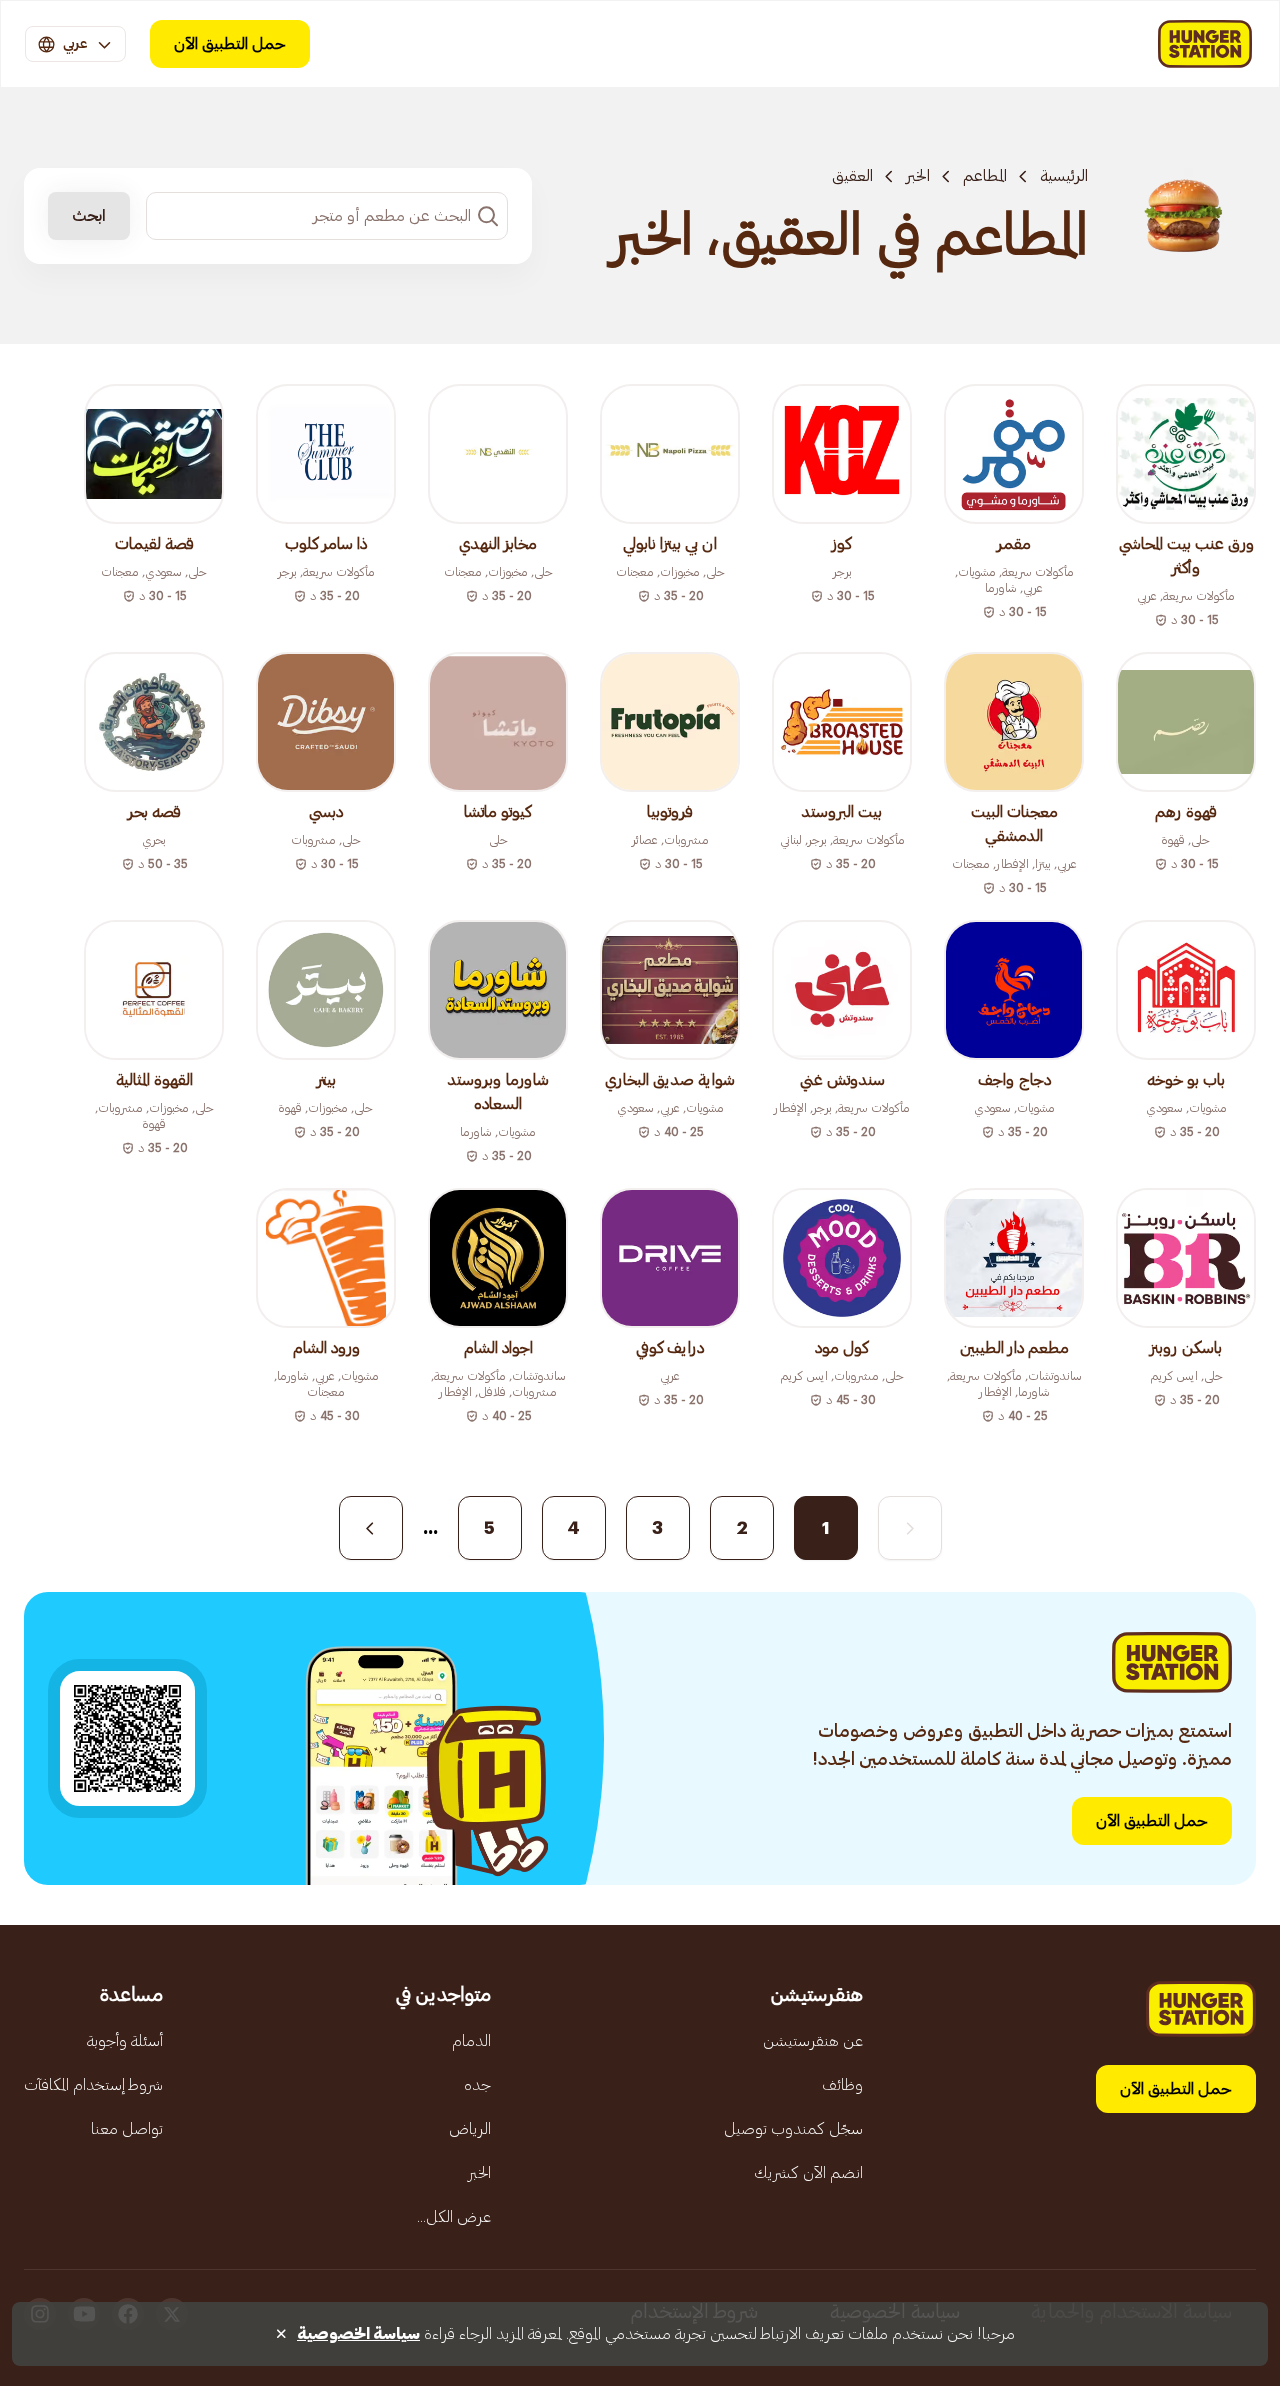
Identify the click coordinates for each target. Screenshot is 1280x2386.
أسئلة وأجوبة (125, 2041)
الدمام (471, 2041)
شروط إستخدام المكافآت (93, 2085)
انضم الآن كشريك (808, 2173)
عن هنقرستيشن (813, 2041)
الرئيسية (1064, 176)
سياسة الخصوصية (358, 2334)
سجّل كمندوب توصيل (793, 2129)
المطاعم (985, 176)
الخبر (918, 176)
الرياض (470, 2129)
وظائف (842, 2085)
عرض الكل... (454, 2217)
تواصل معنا (127, 2129)
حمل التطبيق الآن (230, 44)
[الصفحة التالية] (371, 1528)
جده (477, 2085)
